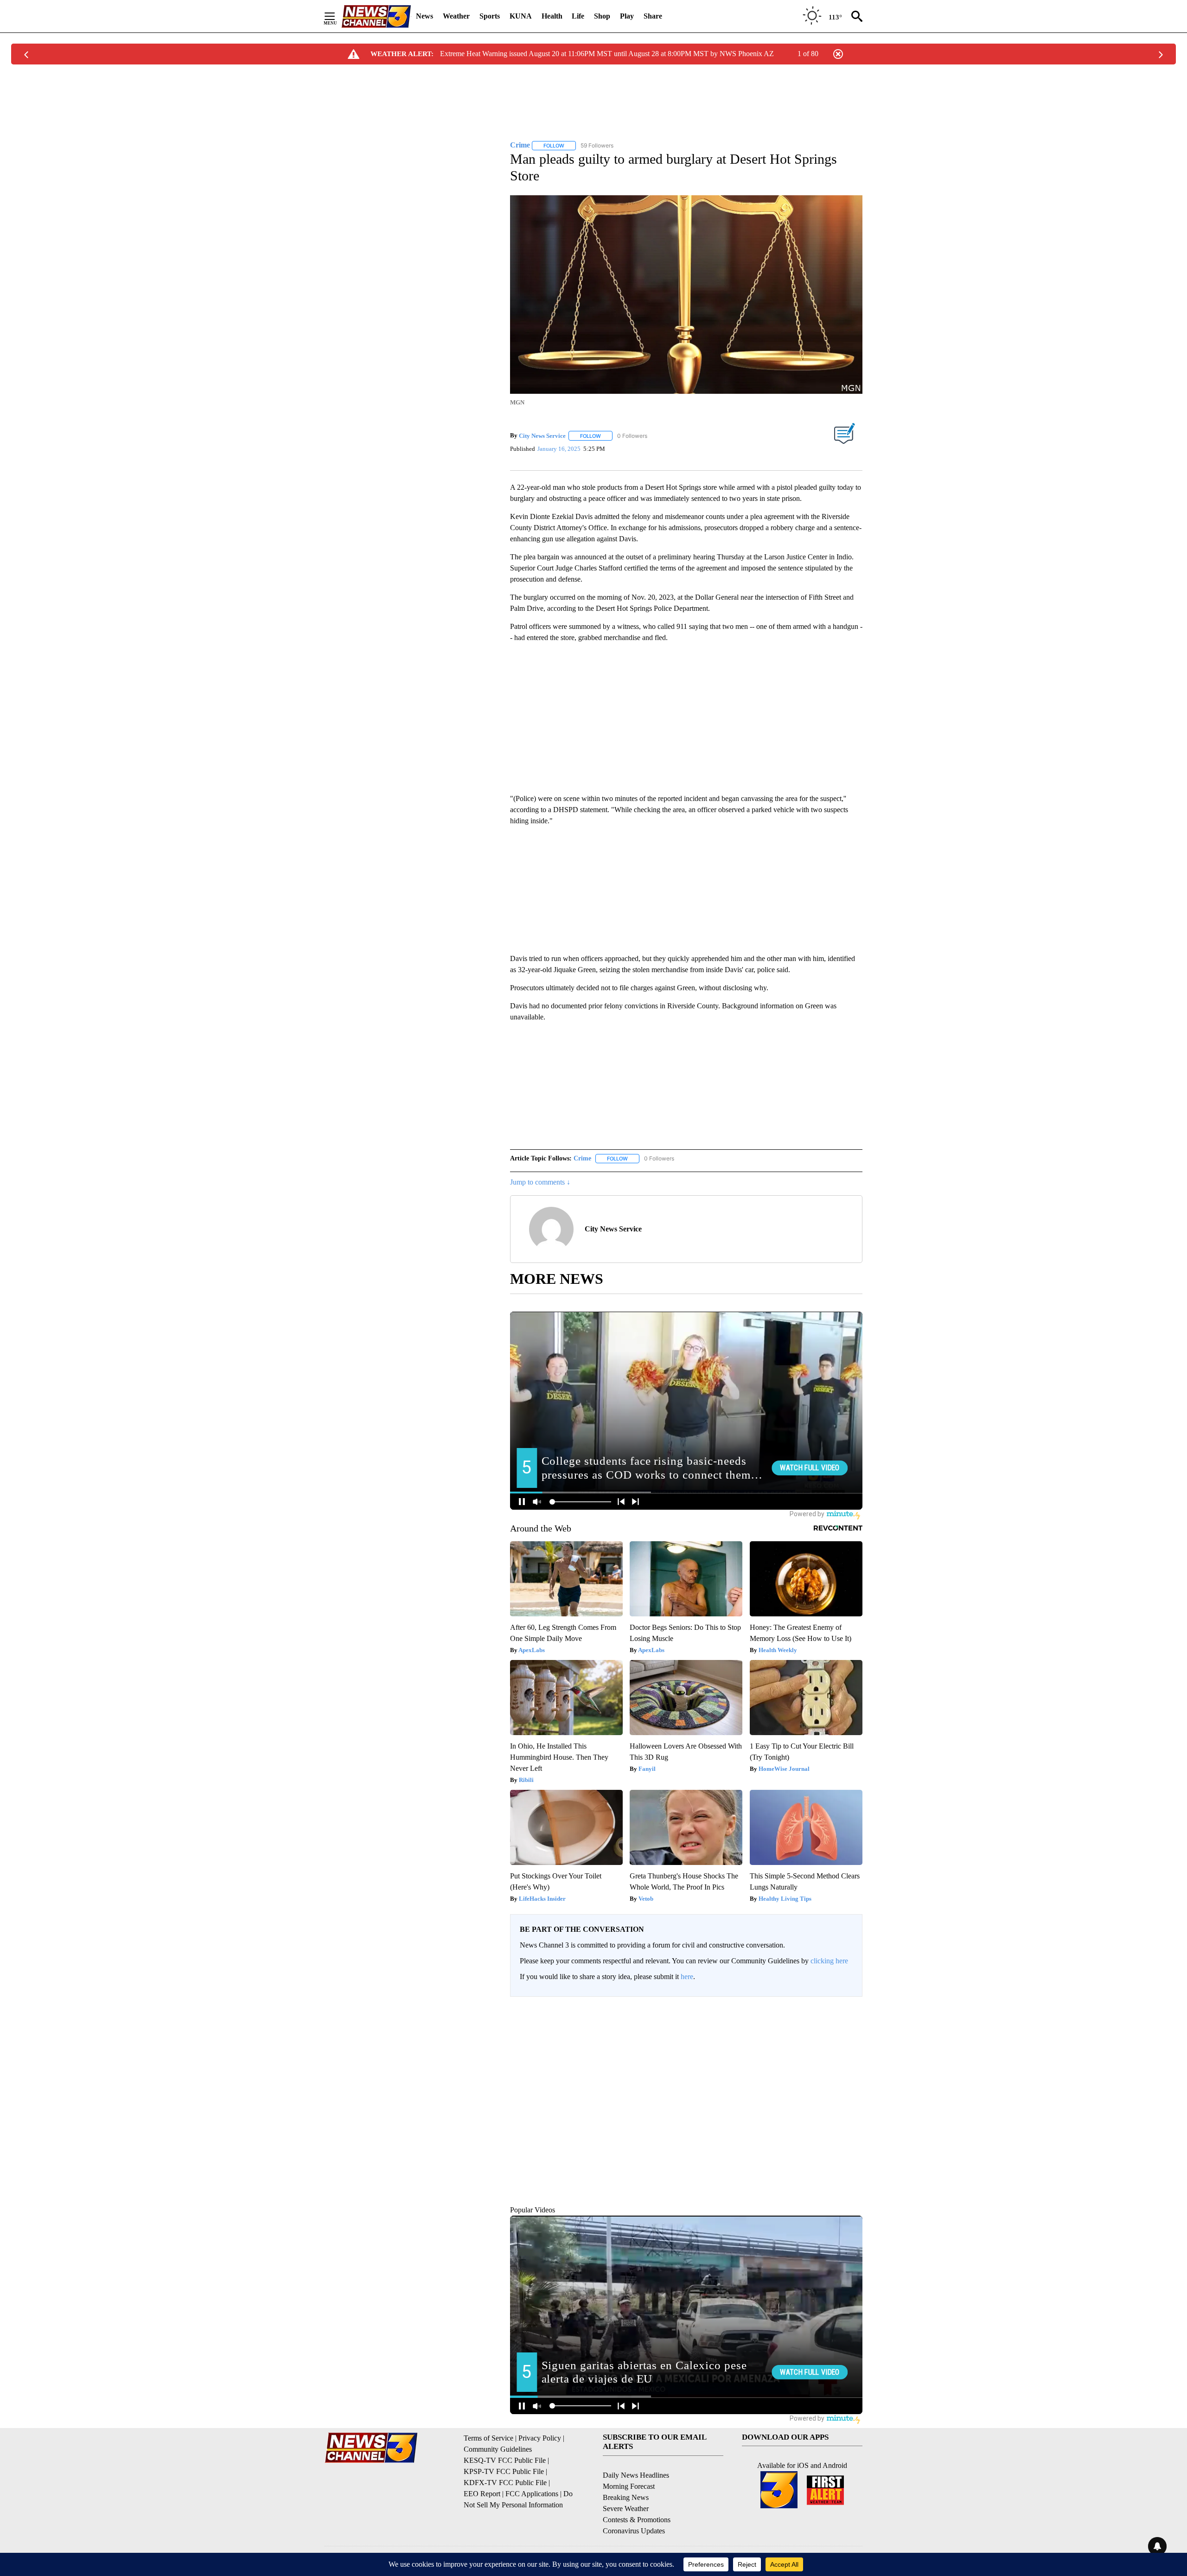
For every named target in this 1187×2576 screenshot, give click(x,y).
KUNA (521, 16)
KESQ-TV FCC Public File (505, 2468)
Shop (602, 16)
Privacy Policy (540, 2445)
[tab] (536, 2083)
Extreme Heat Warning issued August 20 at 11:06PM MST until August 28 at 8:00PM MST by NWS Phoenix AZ (607, 54)
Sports (490, 16)
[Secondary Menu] (337, 16)
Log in (824, 2019)
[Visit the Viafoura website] (843, 2178)
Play (627, 16)
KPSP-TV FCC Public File (504, 2479)
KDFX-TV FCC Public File (505, 2490)
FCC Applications (532, 2501)
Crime (582, 1166)
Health (552, 16)
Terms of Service (488, 2445)
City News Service (542, 430)
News (424, 16)
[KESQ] (376, 16)
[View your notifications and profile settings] (853, 2083)
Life (578, 16)
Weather (456, 16)
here (687, 1984)
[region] (686, 2099)
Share (653, 16)
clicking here (829, 1969)
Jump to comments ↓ (540, 1190)
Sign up (847, 2019)
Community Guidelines (498, 2457)
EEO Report (482, 2501)
